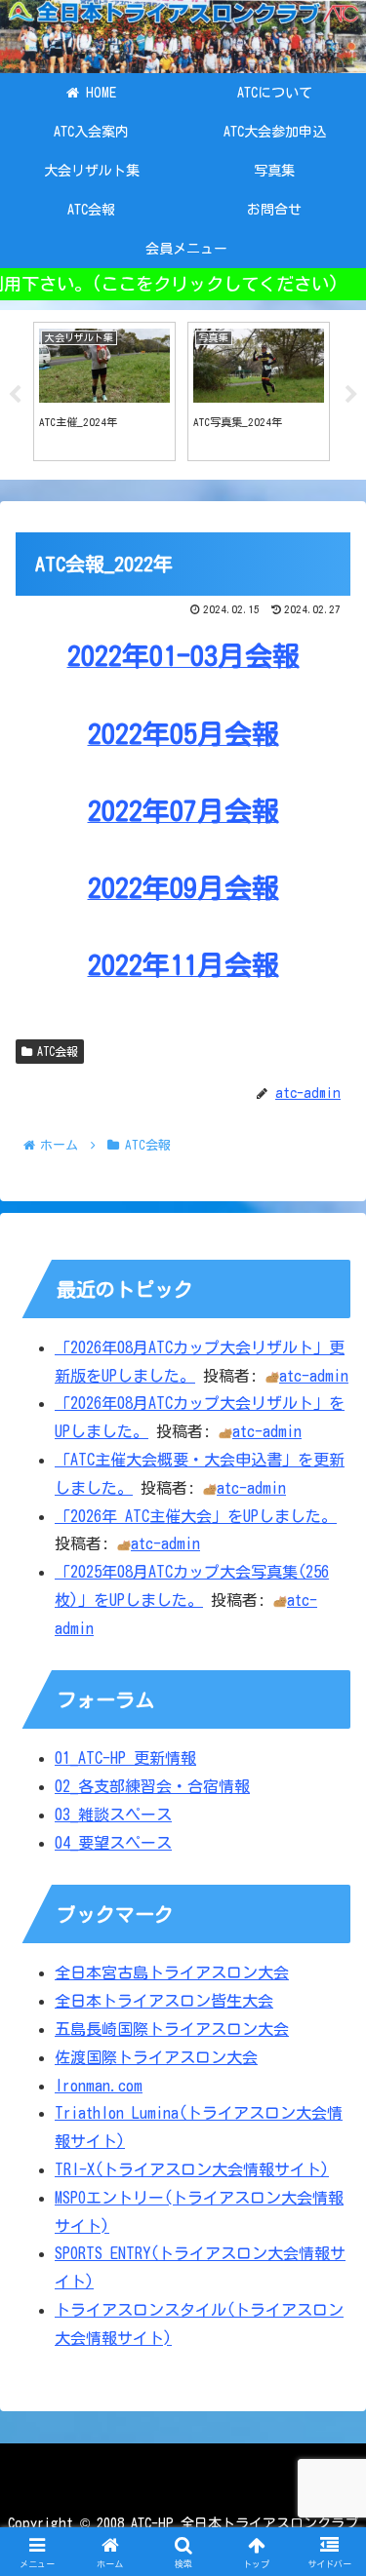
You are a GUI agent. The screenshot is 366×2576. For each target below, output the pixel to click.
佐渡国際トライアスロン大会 (156, 2057)
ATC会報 (58, 1051)
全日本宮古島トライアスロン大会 (172, 1972)
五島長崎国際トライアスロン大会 (172, 2029)
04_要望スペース (113, 1843)
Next (351, 395)
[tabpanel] (104, 392)
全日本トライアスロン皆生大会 (164, 2001)
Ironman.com (99, 2086)
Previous (15, 395)
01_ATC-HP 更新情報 (125, 1758)
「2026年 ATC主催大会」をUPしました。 (196, 1516)
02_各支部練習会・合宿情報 (152, 1786)
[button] (327, 2352)
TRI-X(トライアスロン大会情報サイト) (192, 2169)
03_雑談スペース (113, 1815)
